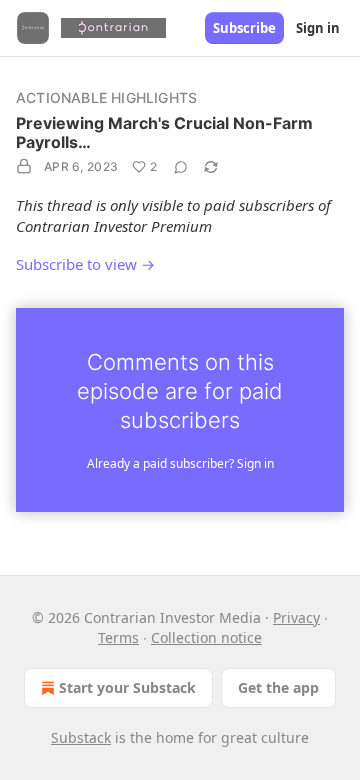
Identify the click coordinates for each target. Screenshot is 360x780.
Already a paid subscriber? (180, 463)
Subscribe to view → (85, 264)
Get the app (278, 687)
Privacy (296, 617)
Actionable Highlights (106, 97)
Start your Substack (127, 687)
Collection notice (206, 637)
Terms (118, 637)
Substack (81, 737)
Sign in (318, 28)
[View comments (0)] (181, 167)
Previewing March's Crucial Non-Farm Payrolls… (164, 132)
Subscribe (244, 28)
